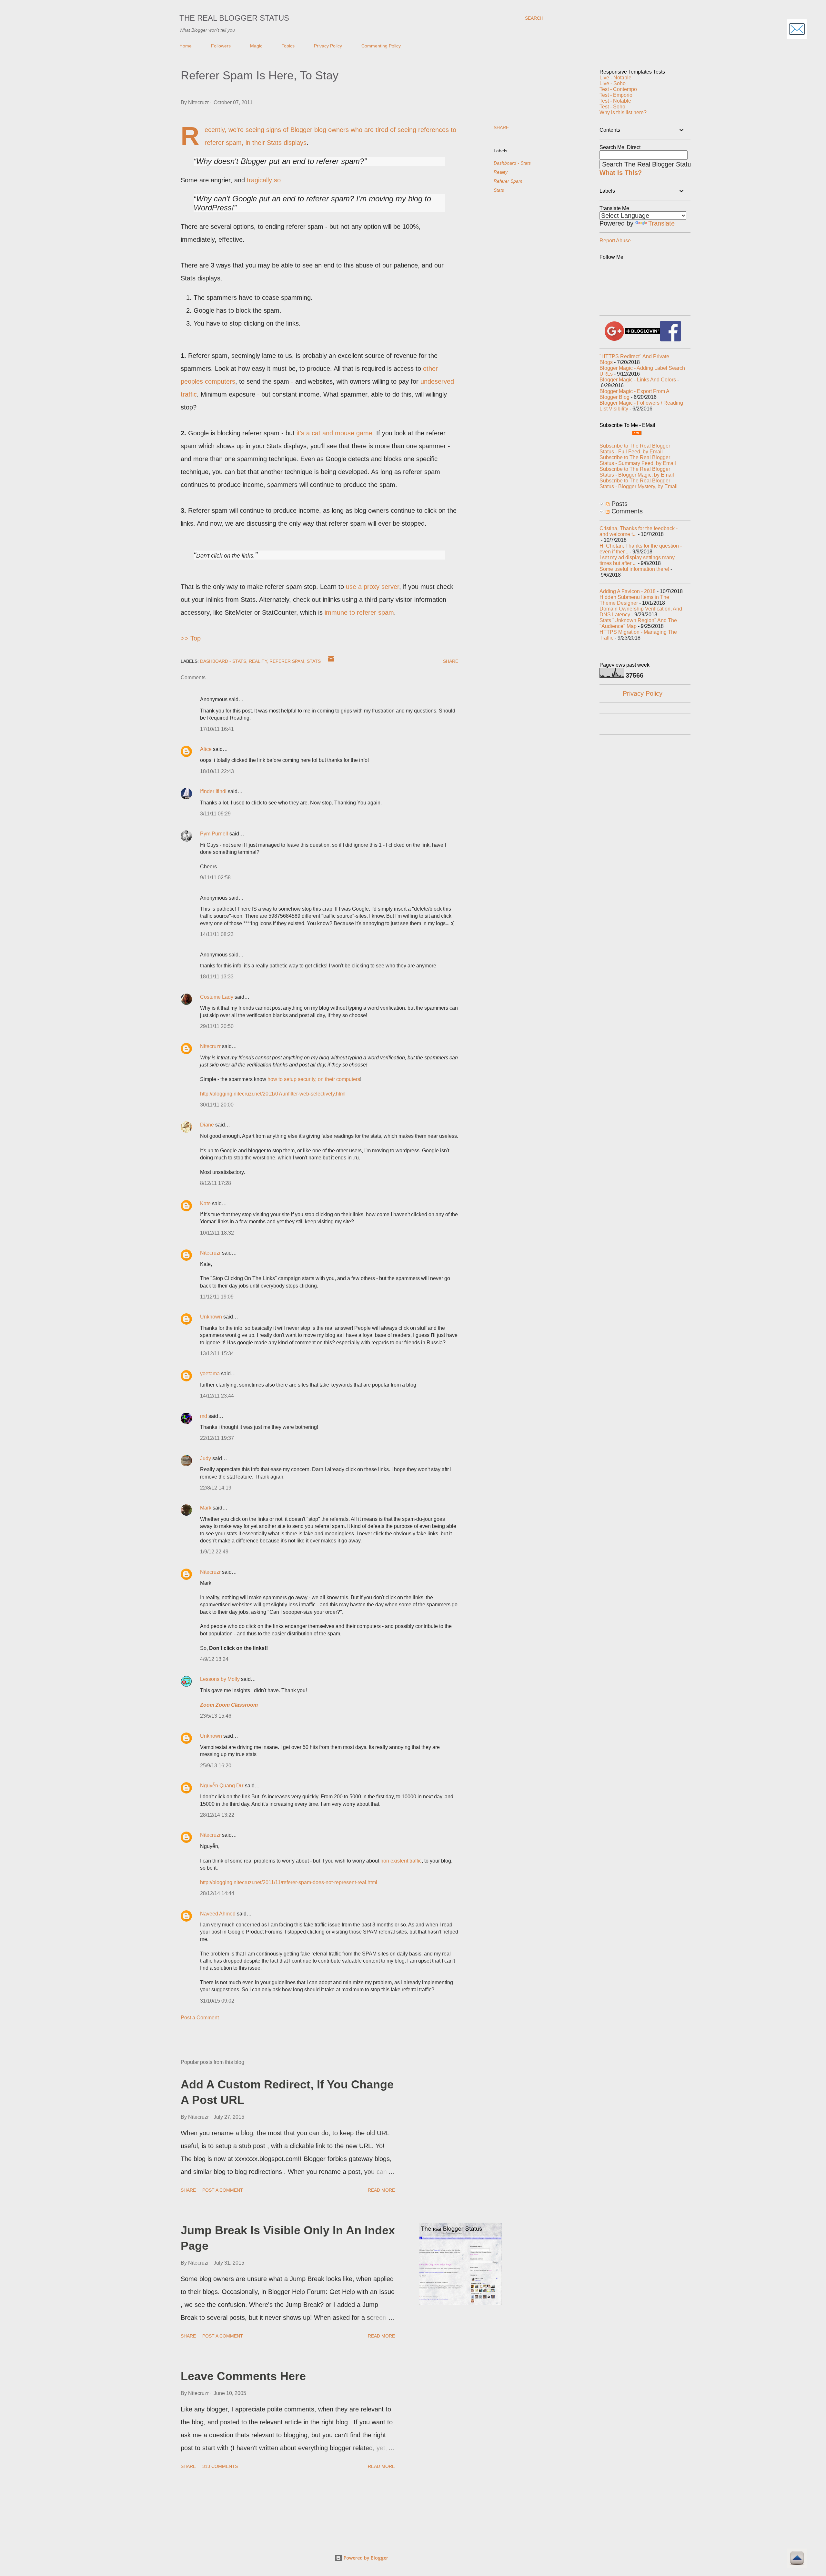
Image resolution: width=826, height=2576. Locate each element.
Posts (619, 504)
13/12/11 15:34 (217, 1354)
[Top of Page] (797, 2559)
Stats (499, 190)
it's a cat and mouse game (334, 433)
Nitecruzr (210, 1046)
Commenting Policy (381, 46)
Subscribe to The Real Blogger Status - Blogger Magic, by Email (637, 472)
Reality (501, 172)
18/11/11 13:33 (217, 977)
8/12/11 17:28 (216, 1183)
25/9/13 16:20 (216, 1766)
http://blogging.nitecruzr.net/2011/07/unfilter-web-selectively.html (273, 1094)
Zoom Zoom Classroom (229, 1705)
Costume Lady (217, 997)
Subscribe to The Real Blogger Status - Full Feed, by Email (635, 449)
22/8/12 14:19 (216, 1488)
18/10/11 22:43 (217, 771)
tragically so (264, 180)
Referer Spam (508, 181)
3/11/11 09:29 (215, 814)
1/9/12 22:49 (214, 1552)
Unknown (211, 1317)
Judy (206, 1458)
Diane (207, 1125)
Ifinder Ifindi (214, 791)
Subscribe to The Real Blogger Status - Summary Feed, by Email (638, 460)
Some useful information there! (634, 569)
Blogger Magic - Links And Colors (638, 380)
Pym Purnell (214, 834)
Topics (288, 46)
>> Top (191, 638)
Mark (206, 1508)
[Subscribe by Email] (797, 30)
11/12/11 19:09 (217, 1297)
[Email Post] (331, 661)
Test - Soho (612, 107)
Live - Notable (615, 78)
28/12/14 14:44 (217, 1893)
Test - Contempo (618, 89)
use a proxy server (373, 587)
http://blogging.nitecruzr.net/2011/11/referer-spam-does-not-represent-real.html (289, 1882)
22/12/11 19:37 (217, 1438)
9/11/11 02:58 (215, 878)
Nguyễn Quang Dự (222, 1786)
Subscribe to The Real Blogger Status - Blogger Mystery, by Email (639, 484)
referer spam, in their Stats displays (256, 143)
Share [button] (501, 127)
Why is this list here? (623, 112)
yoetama (210, 1374)
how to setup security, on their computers (314, 1079)
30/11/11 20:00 (217, 1105)
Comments (626, 511)
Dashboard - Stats (512, 163)
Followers (221, 46)
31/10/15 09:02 (217, 2001)
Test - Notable (615, 101)
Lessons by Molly (220, 1679)
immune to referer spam (359, 612)
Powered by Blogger (365, 2558)
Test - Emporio (616, 95)
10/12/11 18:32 (217, 1233)
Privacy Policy (328, 46)
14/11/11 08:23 (217, 934)
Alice (206, 749)
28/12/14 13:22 (217, 1815)
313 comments (220, 2466)
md (204, 1416)
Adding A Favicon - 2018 (628, 591)
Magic (256, 46)
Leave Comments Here (243, 2376)
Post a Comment (200, 2018)
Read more (381, 2190)
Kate (205, 1203)
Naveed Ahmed (218, 1914)
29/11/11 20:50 (217, 1026)
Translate (661, 223)
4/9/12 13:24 (214, 1659)
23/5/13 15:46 (216, 1716)
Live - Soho (613, 83)
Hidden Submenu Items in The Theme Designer (634, 600)
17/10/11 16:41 (217, 729)
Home (186, 46)
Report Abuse (615, 241)
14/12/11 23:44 (217, 1396)
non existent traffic (401, 1861)
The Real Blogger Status (234, 18)
